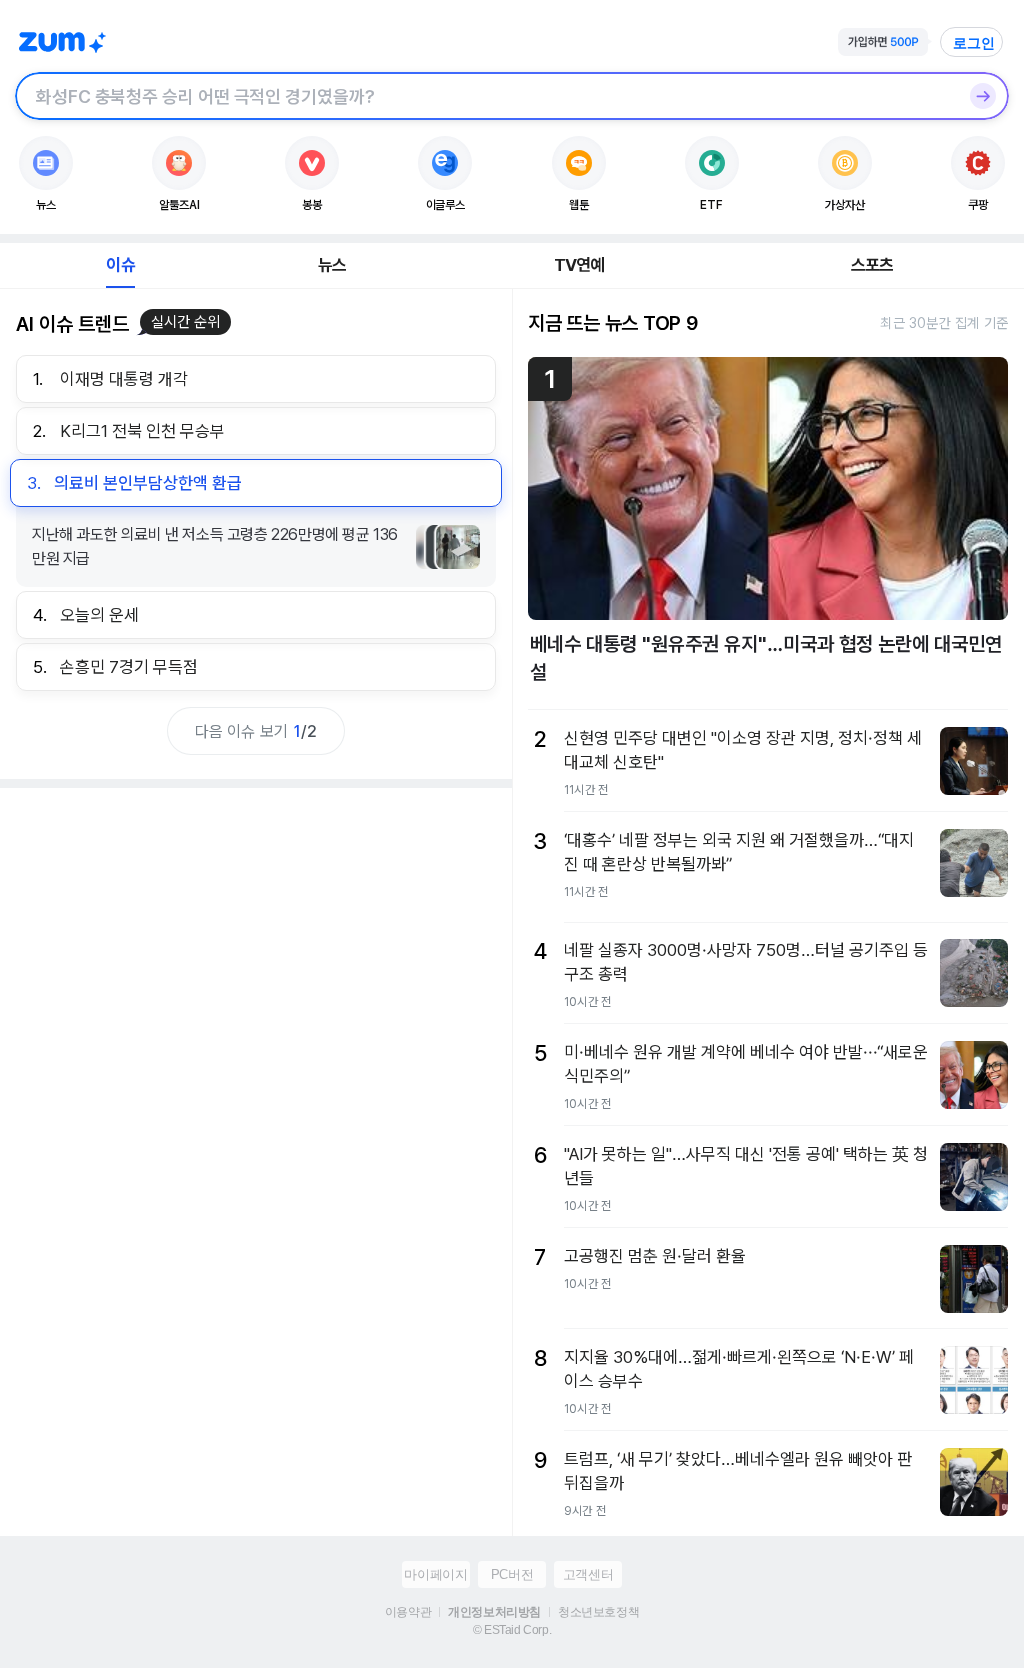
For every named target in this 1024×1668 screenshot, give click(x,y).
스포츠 (872, 265)
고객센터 (588, 1574)
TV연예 (579, 265)
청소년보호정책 (598, 1612)
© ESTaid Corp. (512, 1630)
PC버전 (512, 1574)
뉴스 (332, 265)
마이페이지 (435, 1574)
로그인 (974, 43)
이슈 (120, 265)
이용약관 (408, 1612)
